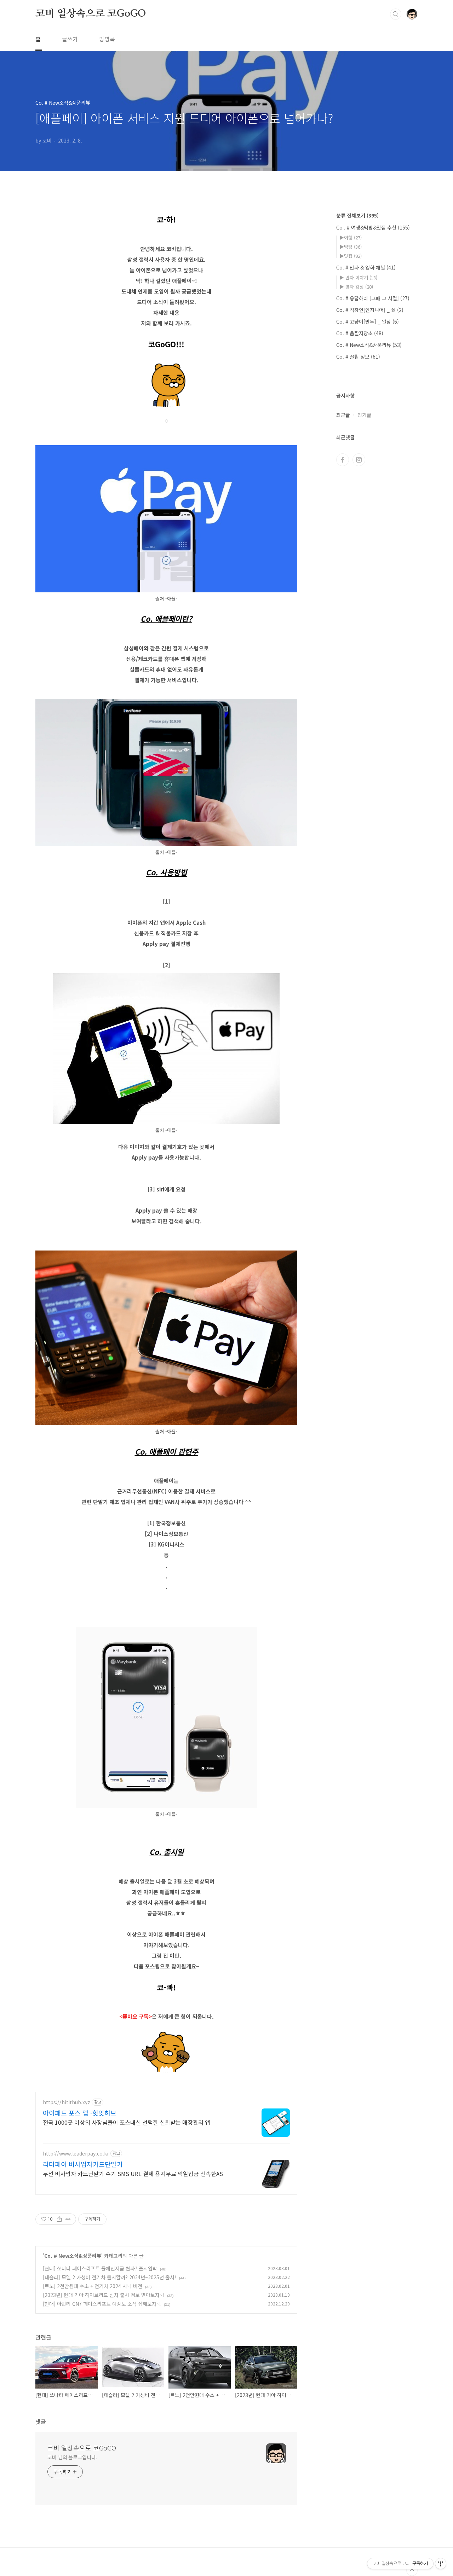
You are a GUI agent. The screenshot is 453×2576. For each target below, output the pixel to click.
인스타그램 (359, 460)
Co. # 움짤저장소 (360, 333)
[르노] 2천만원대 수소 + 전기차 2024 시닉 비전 (93, 2286)
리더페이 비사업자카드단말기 (83, 2164)
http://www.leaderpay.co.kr (76, 2154)
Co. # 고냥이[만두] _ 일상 (368, 321)
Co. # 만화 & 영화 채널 (366, 267)
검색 (396, 14)
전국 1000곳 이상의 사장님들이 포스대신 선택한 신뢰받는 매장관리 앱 (127, 2122)
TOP (412, 2570)
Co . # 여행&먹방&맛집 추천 (373, 227)
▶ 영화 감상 (356, 287)
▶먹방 (351, 247)
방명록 (107, 39)
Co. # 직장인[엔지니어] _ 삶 (370, 310)
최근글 (343, 415)
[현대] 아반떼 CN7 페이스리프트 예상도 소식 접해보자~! (102, 2304)
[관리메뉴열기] (441, 2564)
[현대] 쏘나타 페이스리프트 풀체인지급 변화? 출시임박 (100, 2268)
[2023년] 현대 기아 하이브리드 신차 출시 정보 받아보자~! (104, 2295)
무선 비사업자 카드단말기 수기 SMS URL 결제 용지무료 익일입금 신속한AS (133, 2173)
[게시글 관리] (68, 2219)
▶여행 (351, 237)
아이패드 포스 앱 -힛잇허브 (80, 2113)
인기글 (364, 415)
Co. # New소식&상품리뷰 (73, 2256)
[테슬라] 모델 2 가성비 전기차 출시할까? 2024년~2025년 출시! (110, 2277)
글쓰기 (70, 39)
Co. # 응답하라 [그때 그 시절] (373, 298)
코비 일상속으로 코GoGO (91, 14)
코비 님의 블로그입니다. (72, 2457)
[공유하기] (59, 2219)
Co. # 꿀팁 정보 (358, 356)
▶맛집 (351, 256)
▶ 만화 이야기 (358, 277)
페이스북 (343, 460)
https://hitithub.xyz (67, 2102)
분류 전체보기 (357, 215)
